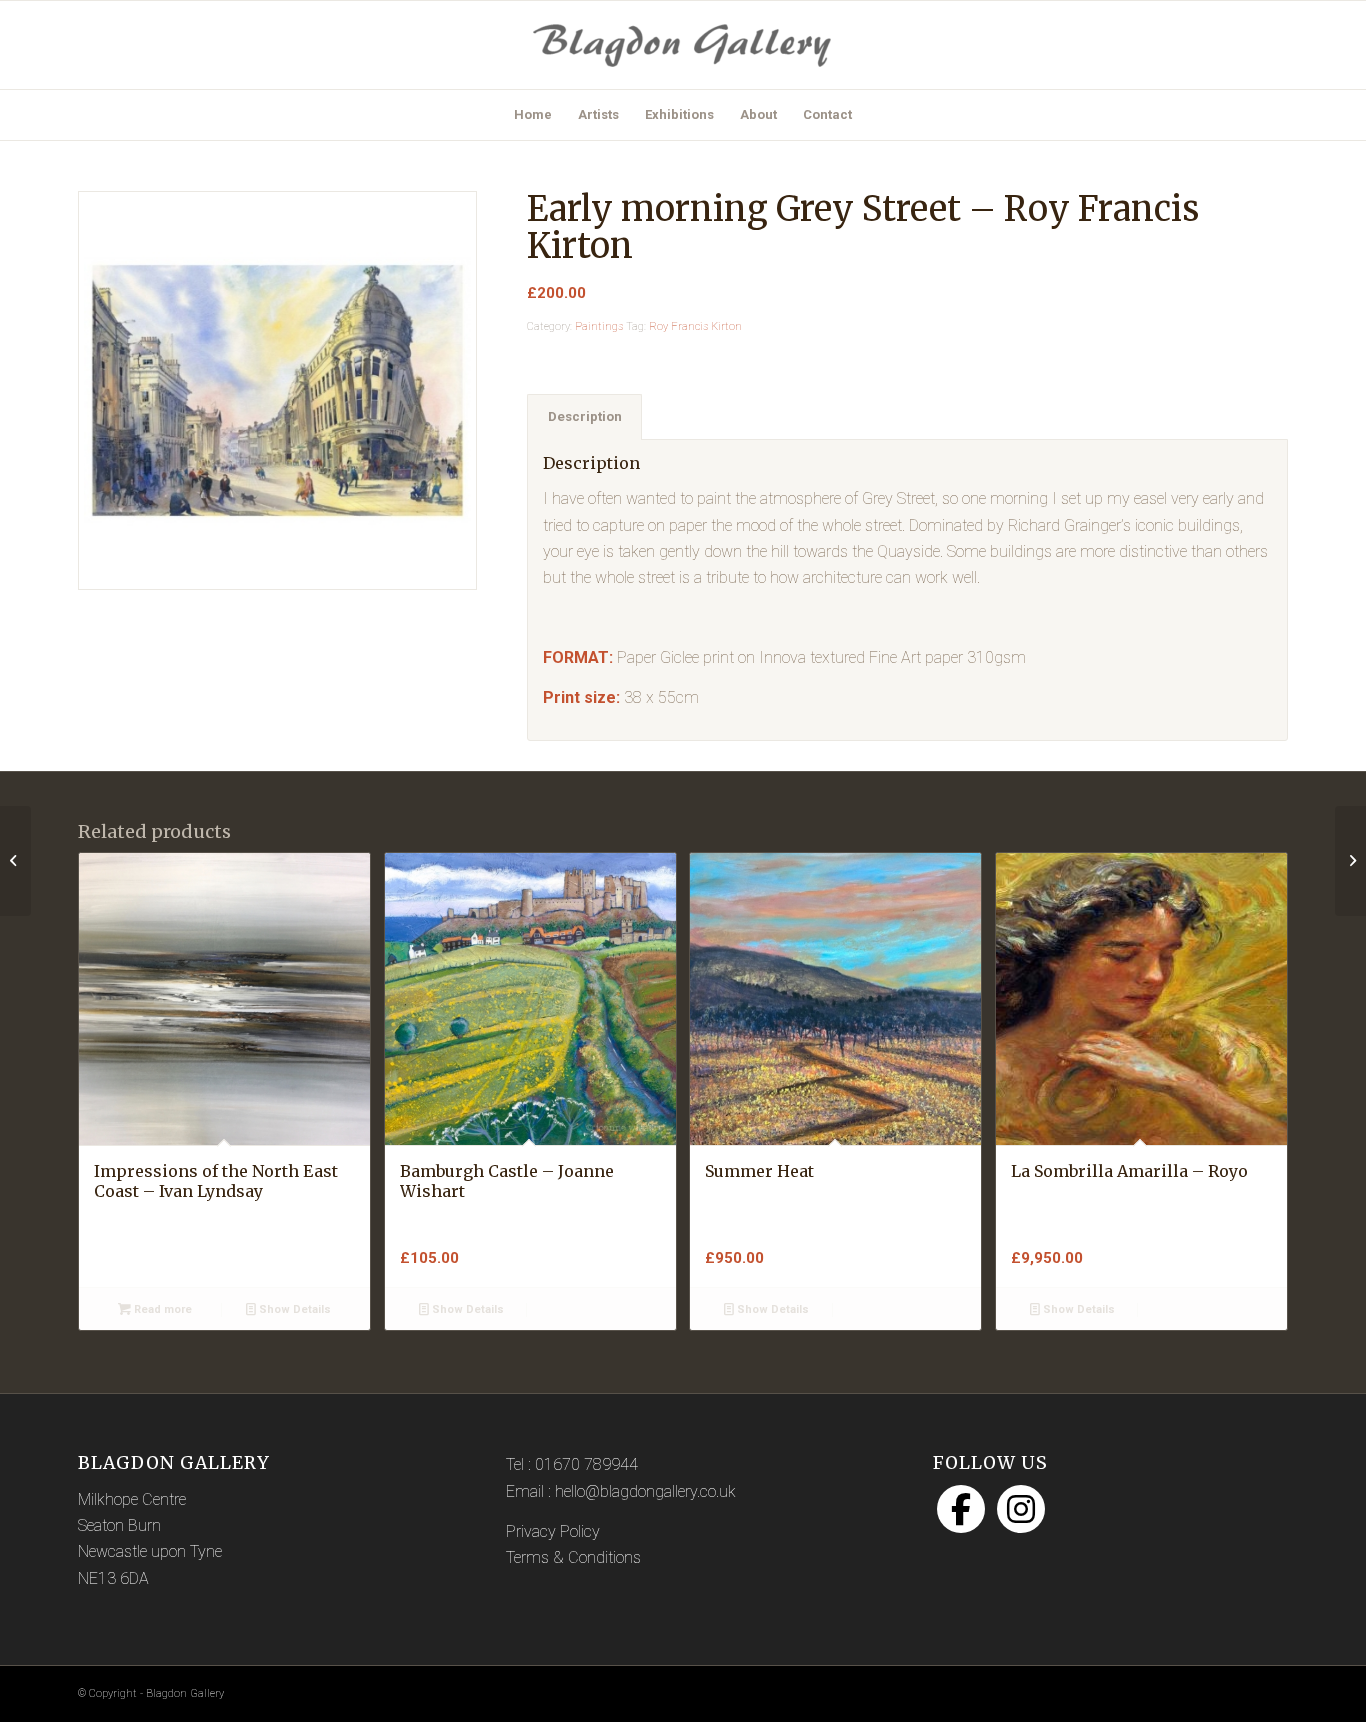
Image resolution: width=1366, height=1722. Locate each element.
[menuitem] (533, 115)
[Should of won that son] (1350, 861)
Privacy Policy (553, 1531)
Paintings (599, 326)
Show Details (293, 1309)
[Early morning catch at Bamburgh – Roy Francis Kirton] (15, 861)
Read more (161, 1309)
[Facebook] (961, 1509)
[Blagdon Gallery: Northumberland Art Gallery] (683, 45)
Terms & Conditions (573, 1557)
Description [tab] (585, 416)
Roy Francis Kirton (695, 326)
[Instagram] (1021, 1509)
